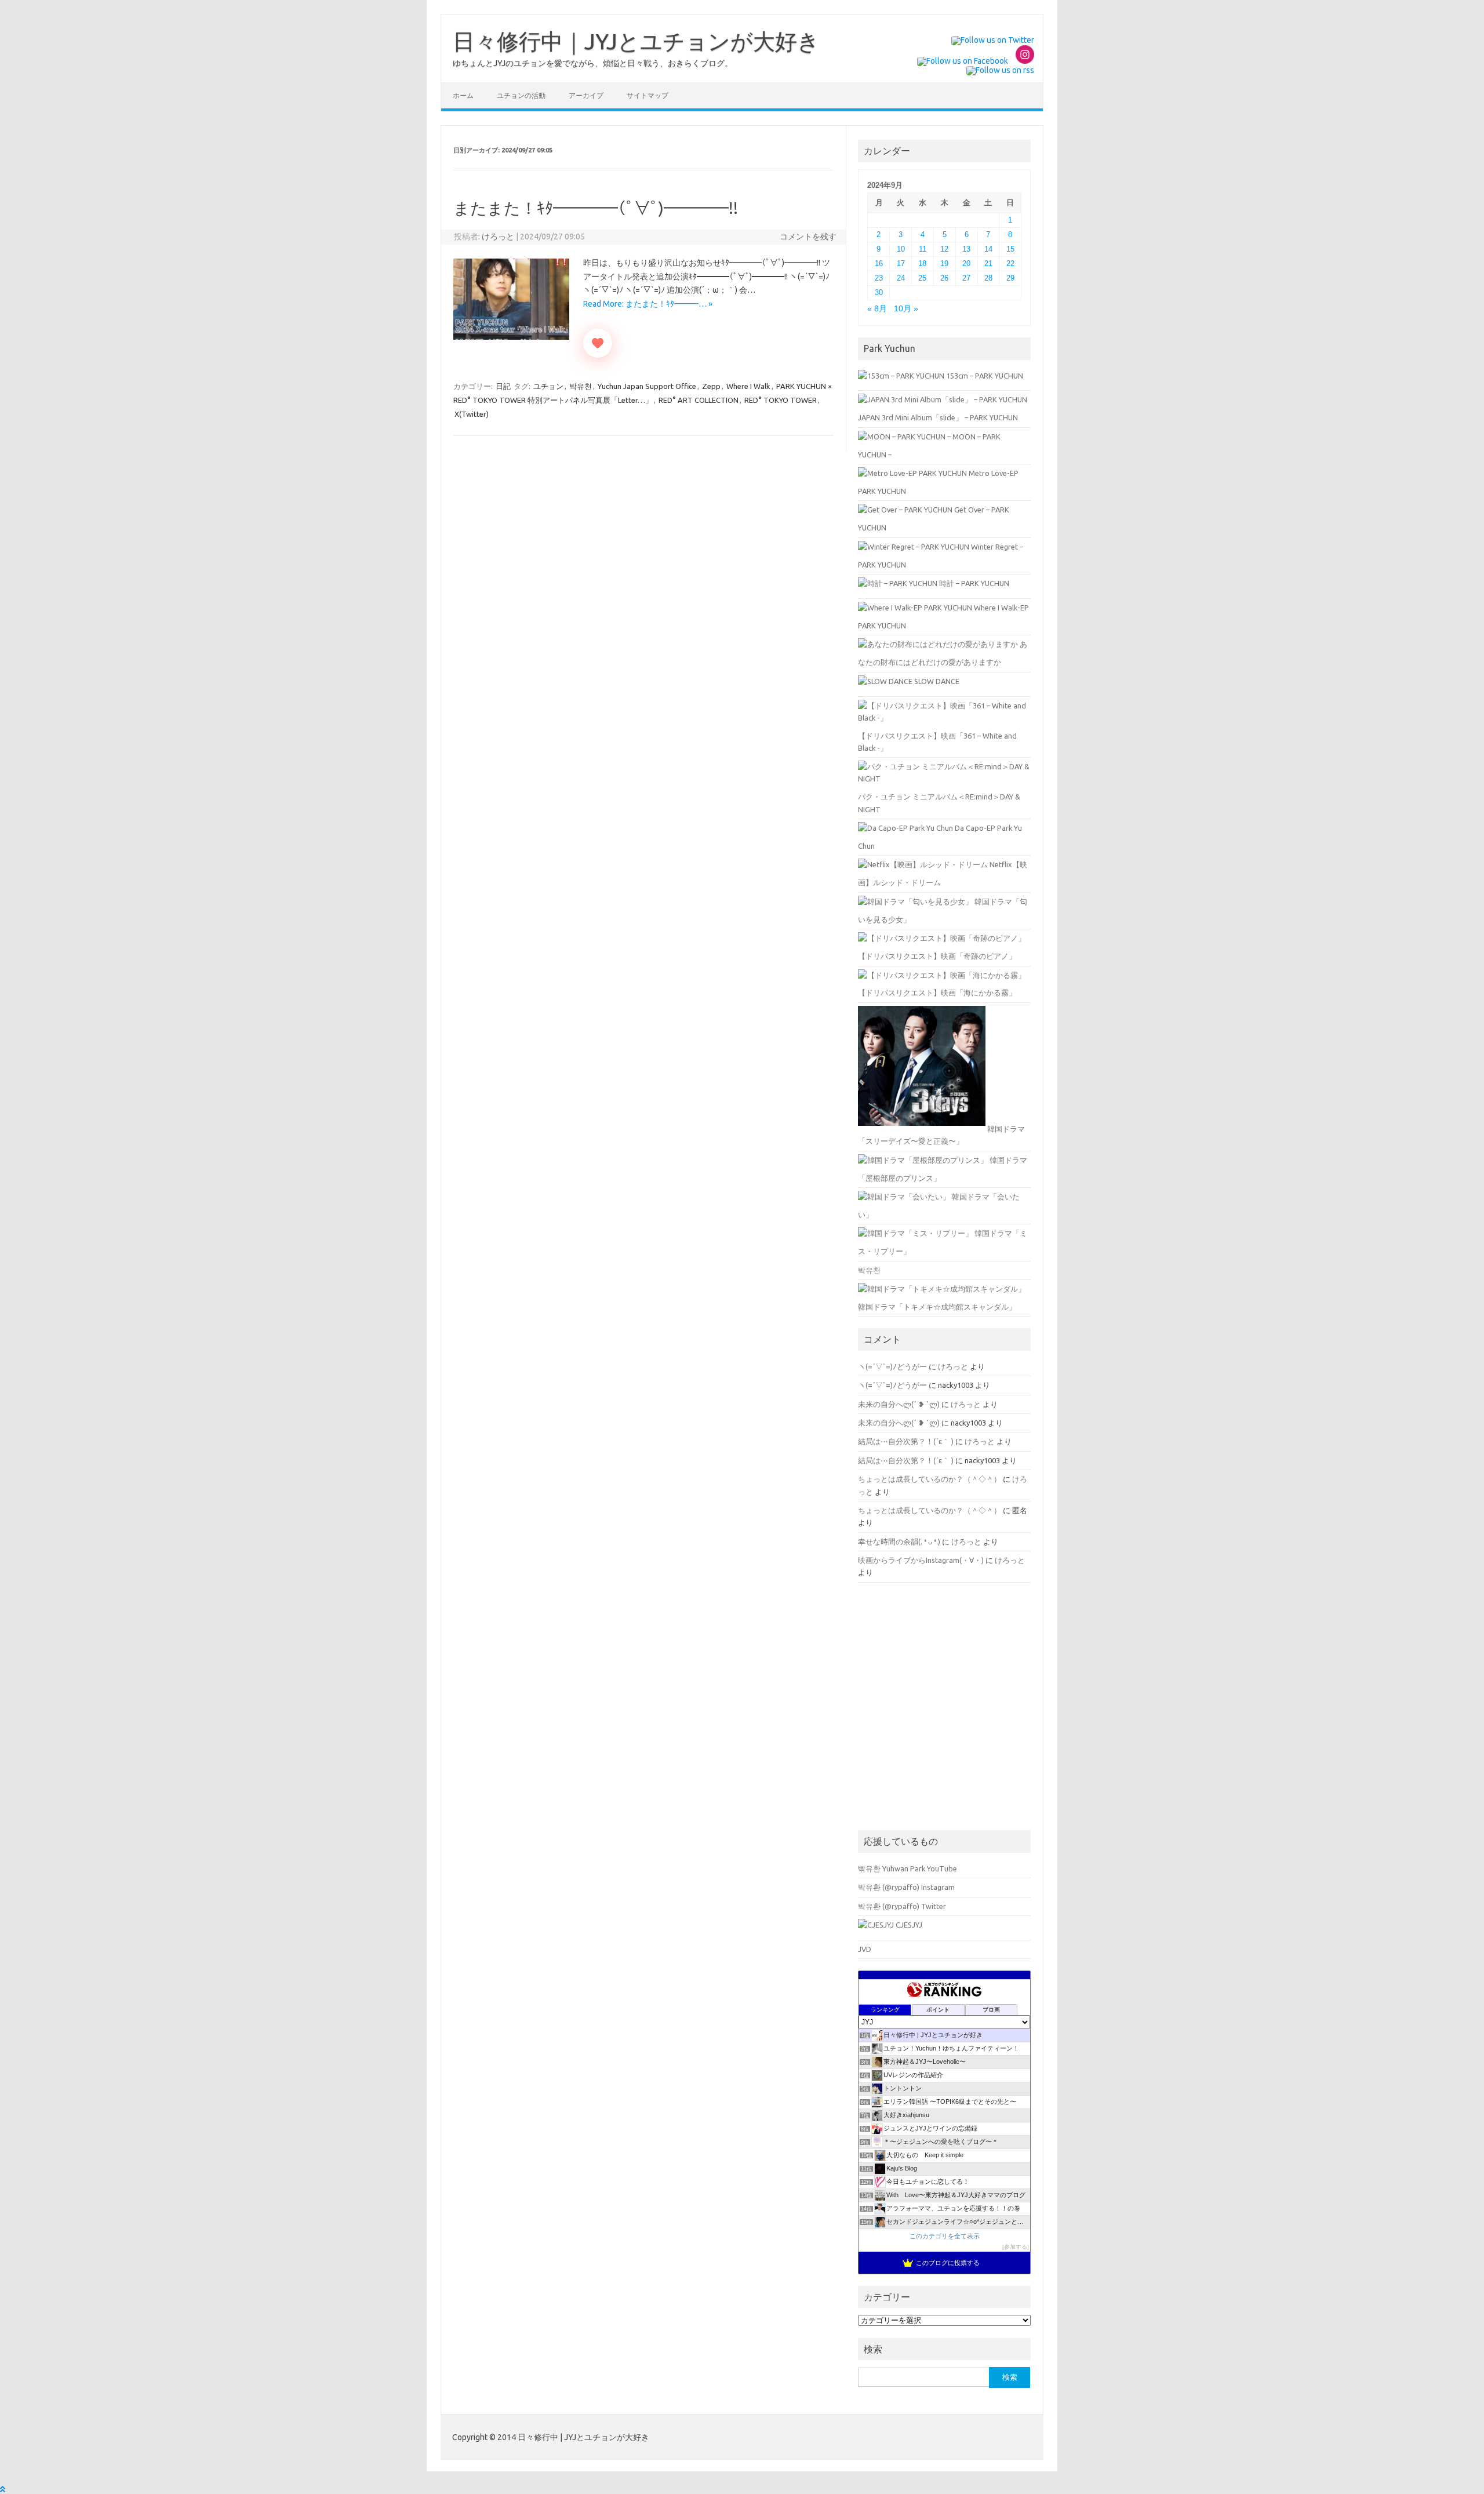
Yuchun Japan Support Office (647, 386)
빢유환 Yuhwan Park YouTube (908, 1868)
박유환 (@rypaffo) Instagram (906, 1887)
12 (944, 249)
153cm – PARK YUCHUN (984, 376)
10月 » (906, 309)
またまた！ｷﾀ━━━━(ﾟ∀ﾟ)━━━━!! (596, 208)
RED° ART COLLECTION (699, 400)
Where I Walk (748, 386)
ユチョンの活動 (521, 95)
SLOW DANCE (936, 681)
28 (988, 278)
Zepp (711, 386)
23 (879, 278)
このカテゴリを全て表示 (945, 2236)
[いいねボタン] (598, 343)
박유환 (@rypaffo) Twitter (902, 1906)
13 (966, 249)
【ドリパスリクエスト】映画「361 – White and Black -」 (937, 742)
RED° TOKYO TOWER (781, 400)
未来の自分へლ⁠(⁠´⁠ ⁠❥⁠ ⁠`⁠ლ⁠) (899, 1404)
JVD (865, 1949)
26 (944, 278)
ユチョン (548, 386)
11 (923, 249)
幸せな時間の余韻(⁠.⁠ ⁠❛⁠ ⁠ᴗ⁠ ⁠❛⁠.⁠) (899, 1542)
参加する (1016, 2247)
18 (922, 263)
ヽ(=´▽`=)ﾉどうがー (892, 1366)
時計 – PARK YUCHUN (973, 583)
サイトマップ (648, 95)
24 (901, 278)
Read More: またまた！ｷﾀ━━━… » (648, 304)
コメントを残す (808, 237)
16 (879, 263)
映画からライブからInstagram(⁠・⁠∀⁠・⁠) (921, 1560)
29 (1010, 278)
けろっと (498, 237)
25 (922, 278)
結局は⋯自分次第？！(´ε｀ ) (906, 1441)
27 (966, 278)
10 (901, 249)
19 (944, 263)
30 (879, 292)
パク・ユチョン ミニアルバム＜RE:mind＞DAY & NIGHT (939, 803)
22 (1010, 263)
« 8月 (877, 309)
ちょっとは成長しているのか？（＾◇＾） (930, 1479)
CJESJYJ (908, 1925)
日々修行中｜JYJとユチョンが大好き (636, 41)
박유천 (581, 386)
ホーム (463, 95)
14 (988, 249)
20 (966, 263)
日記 (503, 386)
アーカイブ (586, 95)
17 (901, 263)
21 (988, 263)
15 (1010, 249)
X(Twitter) (472, 414)
